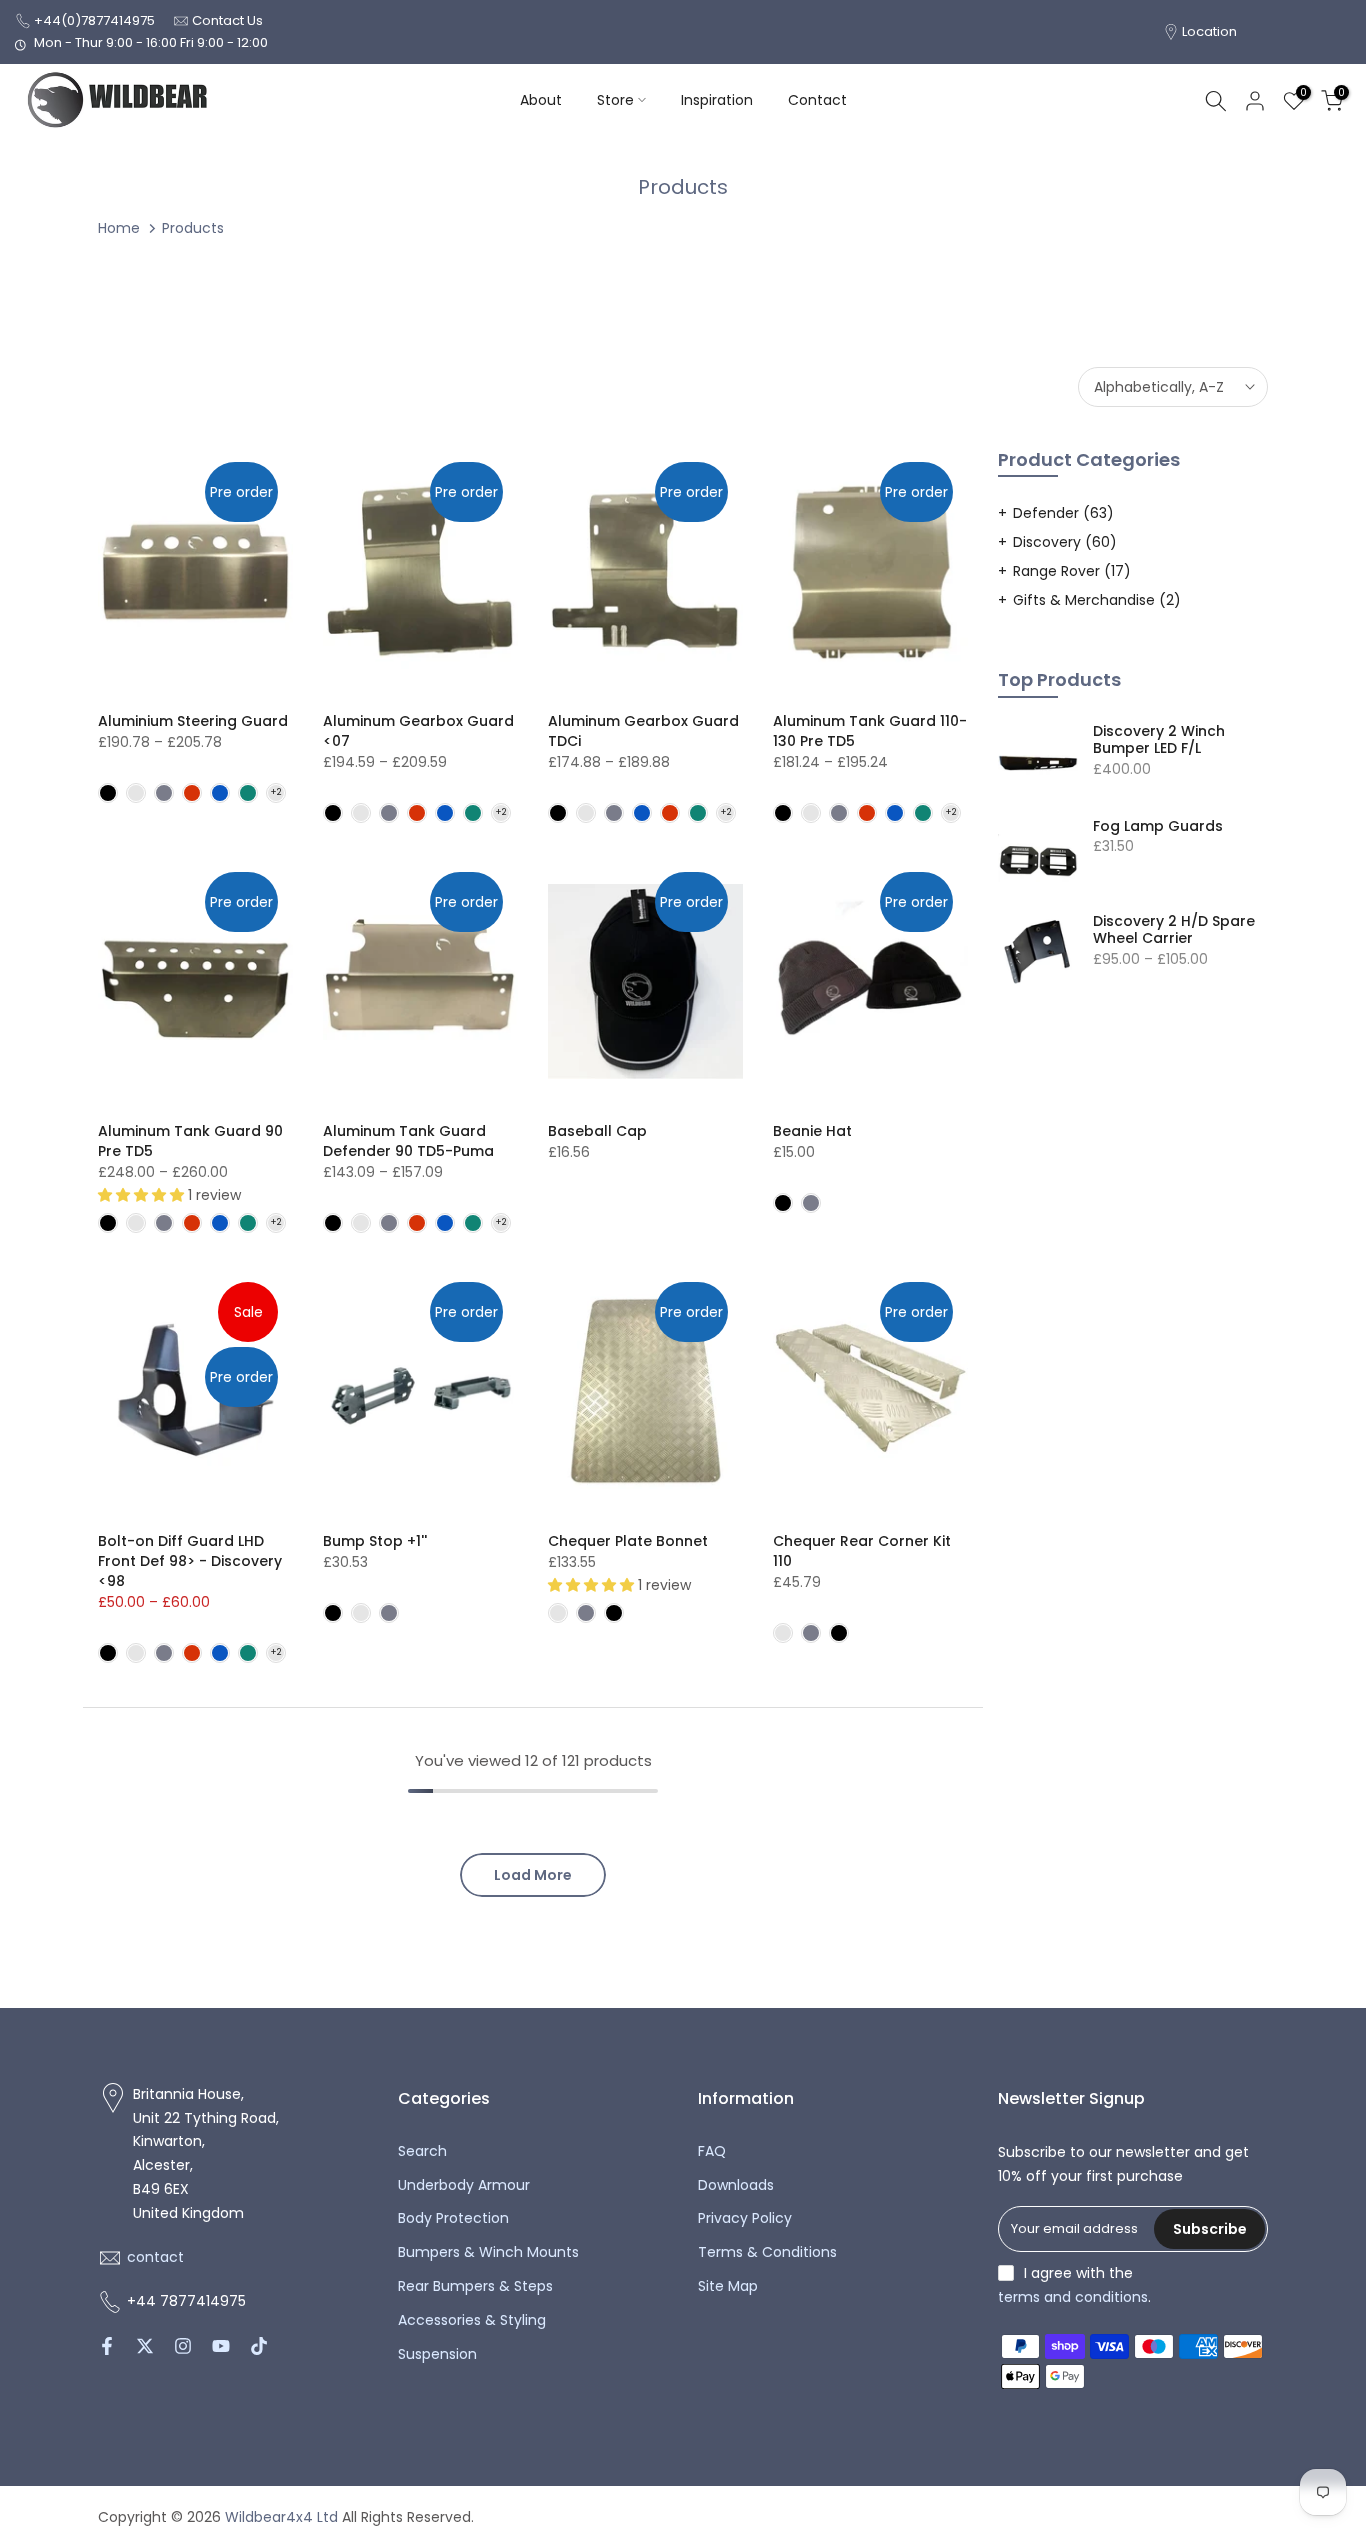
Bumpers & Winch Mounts (488, 2252)
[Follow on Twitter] (145, 2346)
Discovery (1065, 542)
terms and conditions (1073, 2297)
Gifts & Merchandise (1097, 600)
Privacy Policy (745, 2218)
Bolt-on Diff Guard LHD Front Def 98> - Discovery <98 (190, 1561)
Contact (817, 100)
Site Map (728, 2286)
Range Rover (1072, 571)
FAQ (712, 2151)
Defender (1063, 513)
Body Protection (453, 2218)
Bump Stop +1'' (375, 1541)
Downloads (736, 2185)
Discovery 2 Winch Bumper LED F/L (1159, 740)
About (541, 100)
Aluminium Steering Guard (193, 721)
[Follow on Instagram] (183, 2346)
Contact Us (227, 20)
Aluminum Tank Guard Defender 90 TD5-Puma (408, 1141)
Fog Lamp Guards (1158, 827)
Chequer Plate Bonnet (628, 1541)
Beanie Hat (812, 1131)
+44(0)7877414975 (94, 20)
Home (119, 228)
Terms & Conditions (767, 2252)
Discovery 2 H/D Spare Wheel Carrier (1174, 930)
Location (1209, 31)
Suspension (437, 2354)
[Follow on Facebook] (107, 2346)
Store (615, 100)
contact (155, 2257)
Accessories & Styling (472, 2320)
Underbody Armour (464, 2185)
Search (422, 2151)
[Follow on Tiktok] (259, 2346)
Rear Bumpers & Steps (475, 2286)
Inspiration (717, 100)
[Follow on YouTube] (221, 2346)
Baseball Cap (597, 1131)
